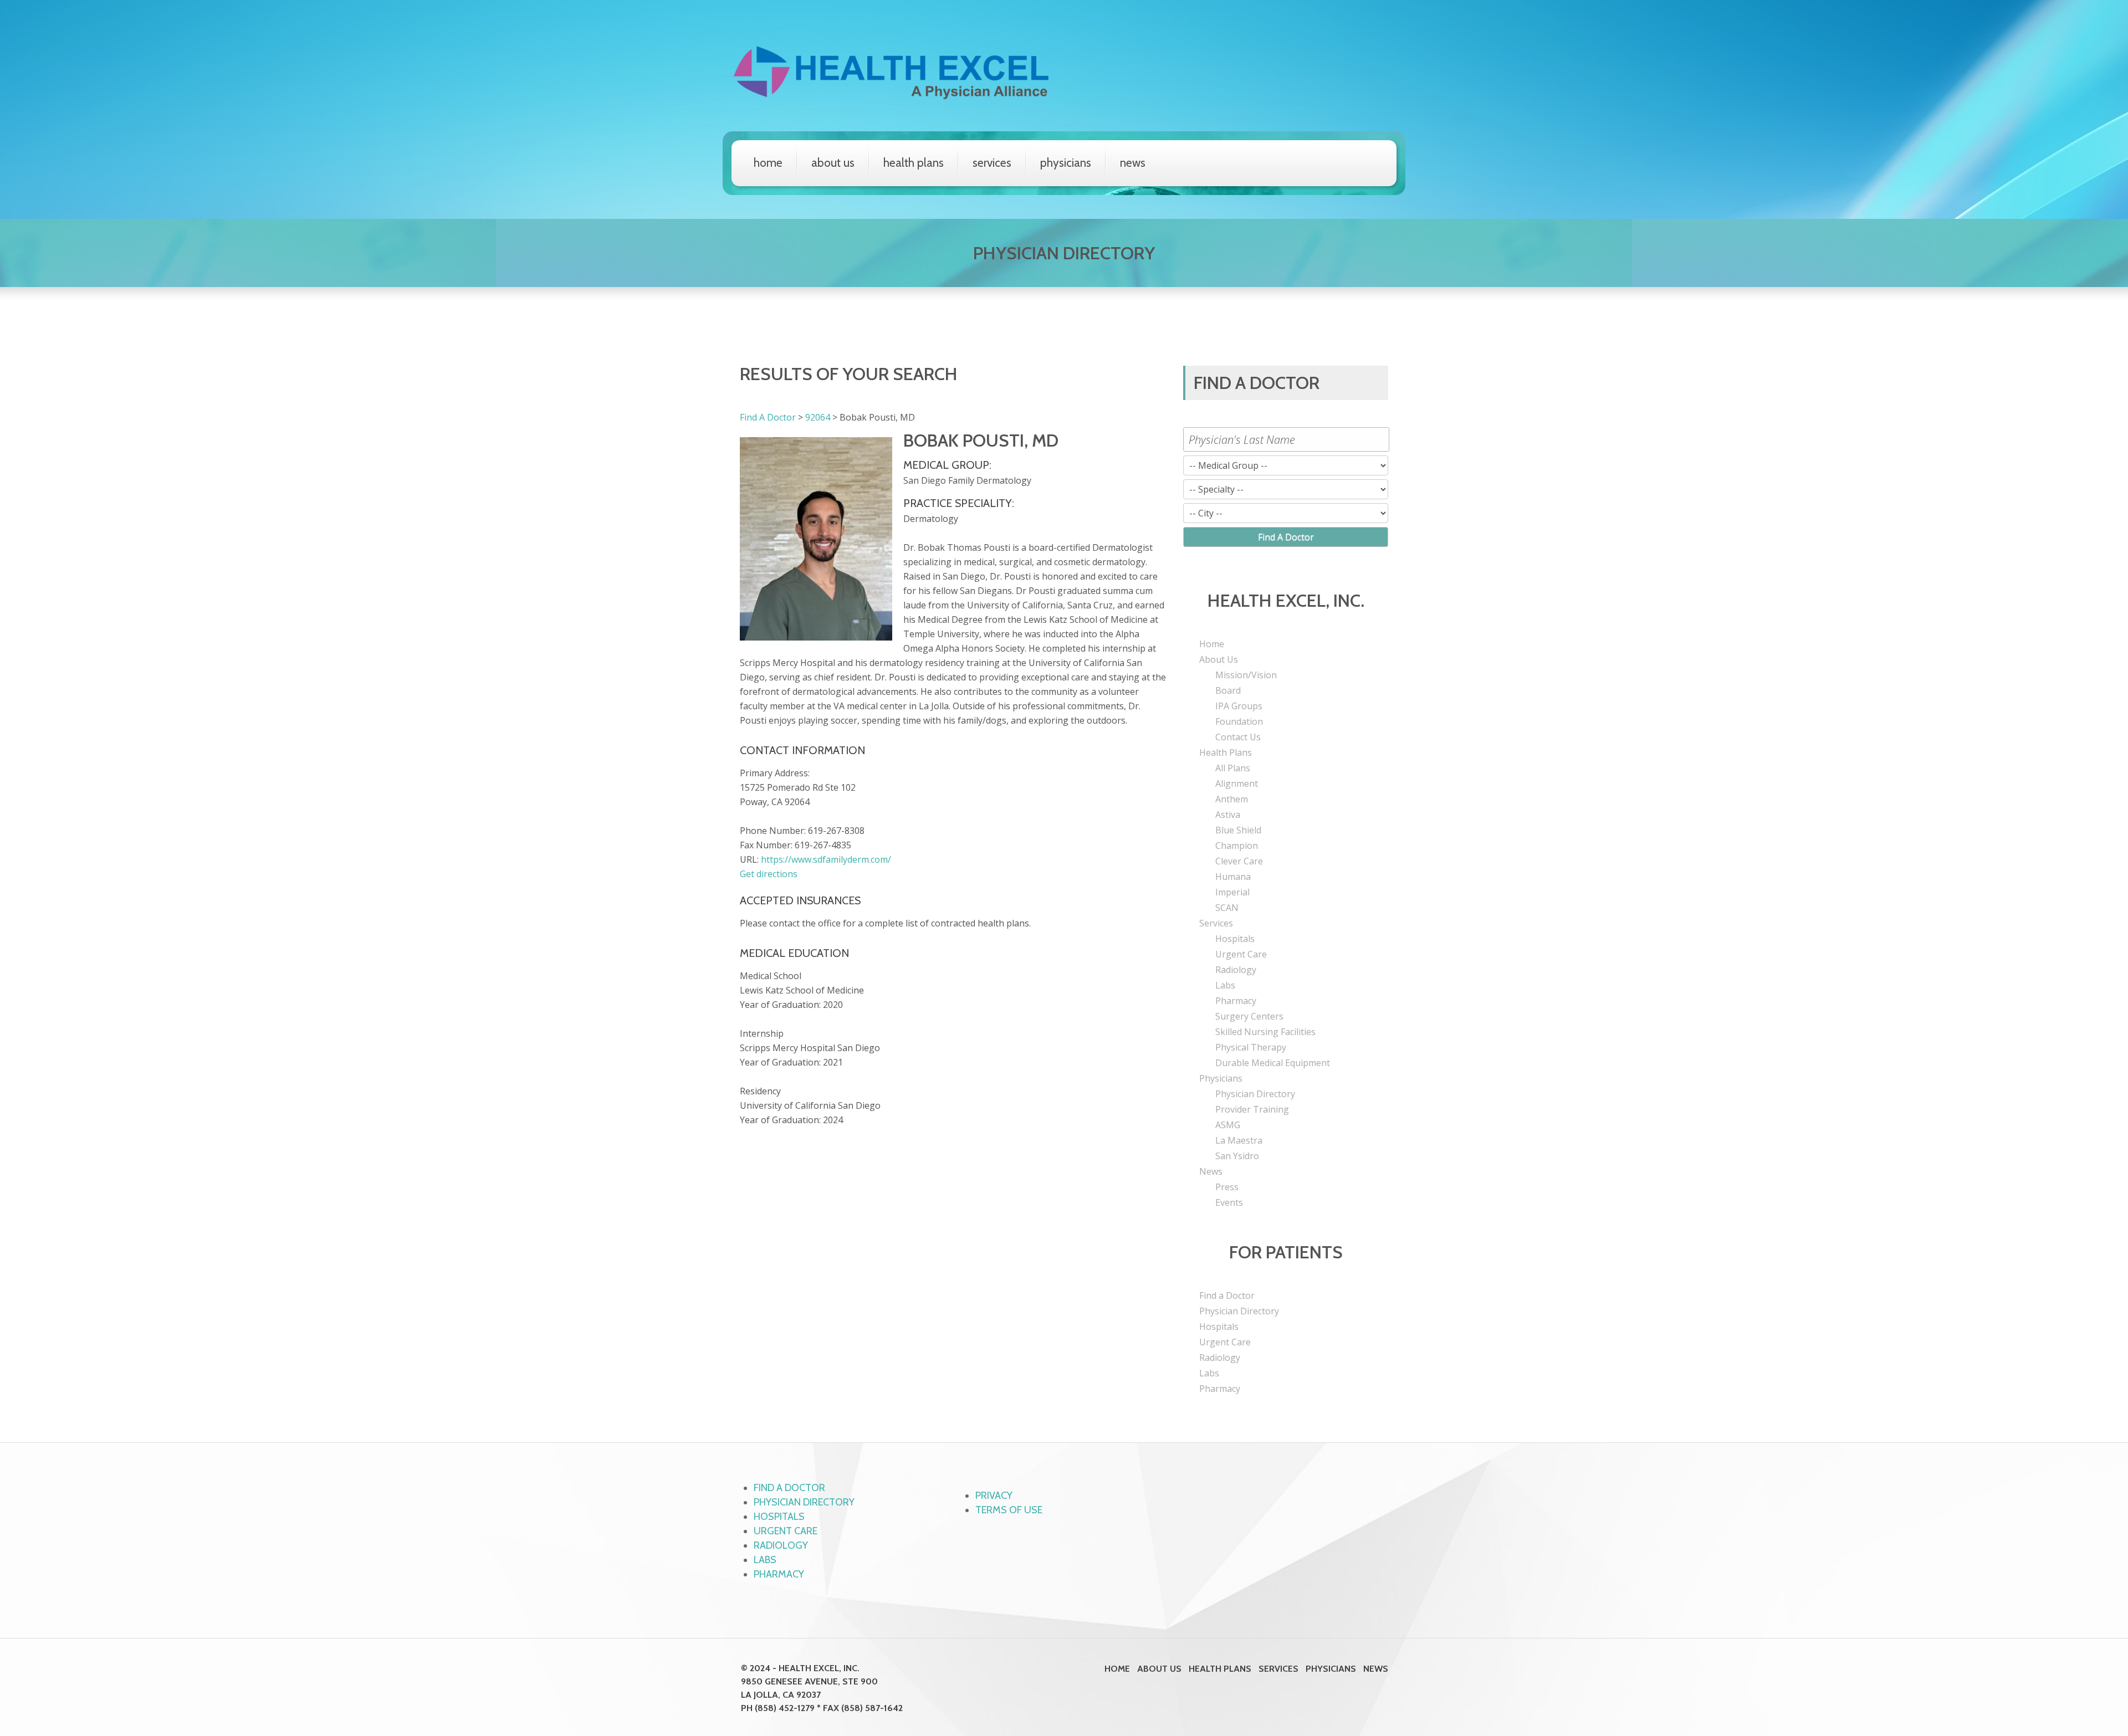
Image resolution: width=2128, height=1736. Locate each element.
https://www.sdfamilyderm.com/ (826, 859)
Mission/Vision (1246, 675)
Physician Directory (1255, 1094)
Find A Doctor (768, 417)
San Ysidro (1237, 1156)
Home (768, 163)
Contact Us (1238, 737)
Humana (1233, 877)
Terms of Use (1009, 1510)
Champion (1237, 846)
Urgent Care (1241, 954)
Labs (1225, 985)
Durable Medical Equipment (1273, 1063)
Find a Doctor (1227, 1295)
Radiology (1236, 970)
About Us (833, 163)
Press (1227, 1187)
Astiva (1228, 815)
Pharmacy (1236, 1001)
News (1133, 163)
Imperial (1232, 892)
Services (992, 163)
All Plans (1233, 768)
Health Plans (914, 163)
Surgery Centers (1249, 1016)
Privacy (994, 1496)
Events (1229, 1202)
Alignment (1237, 783)
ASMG (1228, 1125)
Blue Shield (1238, 830)
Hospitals (1235, 939)
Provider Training (1252, 1109)
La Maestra (1239, 1140)
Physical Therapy (1251, 1047)
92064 (818, 417)
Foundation (1239, 721)
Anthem (1232, 799)
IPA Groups (1239, 706)
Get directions (769, 874)
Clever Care (1239, 861)
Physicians (1066, 163)
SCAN (1227, 908)
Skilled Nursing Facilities (1265, 1032)
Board (1228, 690)
